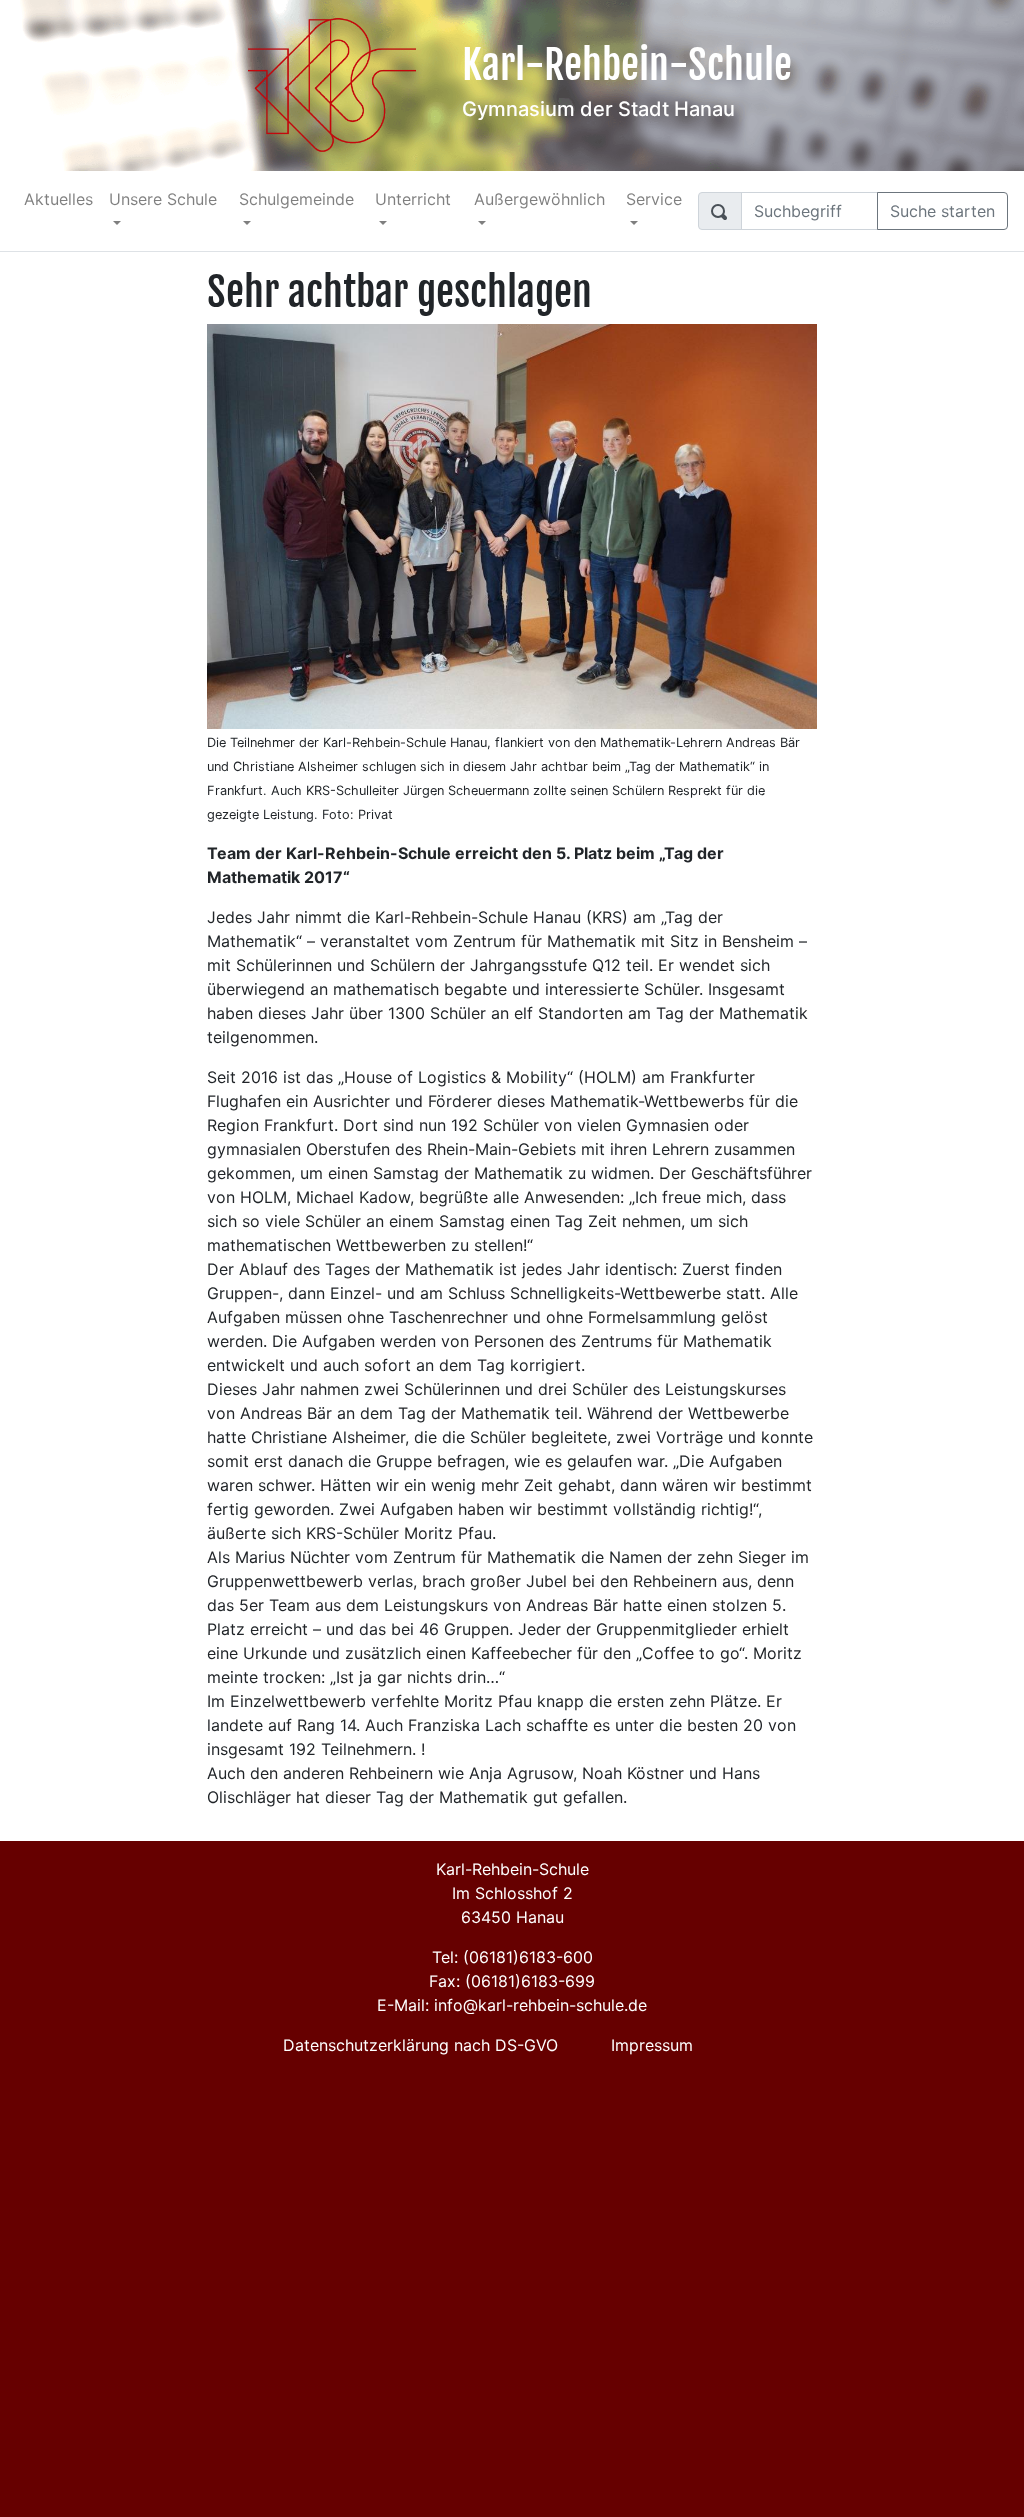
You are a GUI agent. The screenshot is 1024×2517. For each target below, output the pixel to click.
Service (654, 199)
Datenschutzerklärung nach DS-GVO (420, 2045)
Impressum (652, 2045)
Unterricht (413, 199)
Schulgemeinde (296, 199)
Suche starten (942, 211)
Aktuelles (58, 199)
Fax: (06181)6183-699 (512, 1981)
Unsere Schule (163, 199)
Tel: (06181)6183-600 (512, 1957)
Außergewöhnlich (539, 199)
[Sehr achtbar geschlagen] (512, 525)
